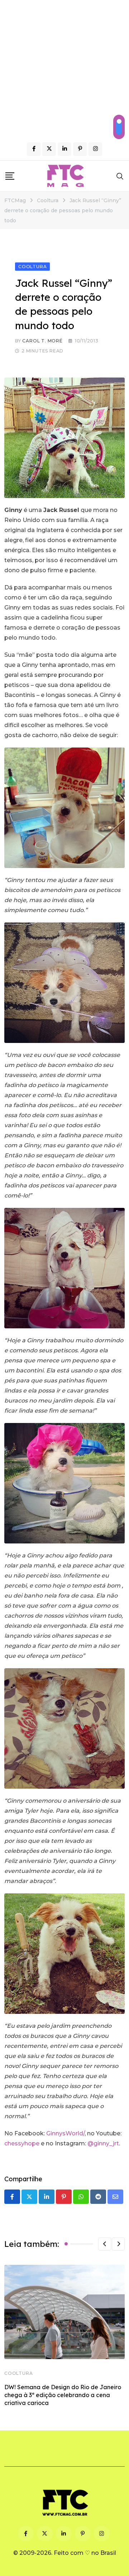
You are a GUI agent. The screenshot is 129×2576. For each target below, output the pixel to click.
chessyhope (22, 2143)
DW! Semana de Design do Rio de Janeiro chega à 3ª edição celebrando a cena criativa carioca (63, 2395)
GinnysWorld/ (65, 2133)
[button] (105, 2244)
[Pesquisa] (120, 176)
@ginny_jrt (103, 2143)
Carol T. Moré (42, 341)
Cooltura (18, 2373)
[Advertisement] (64, 68)
